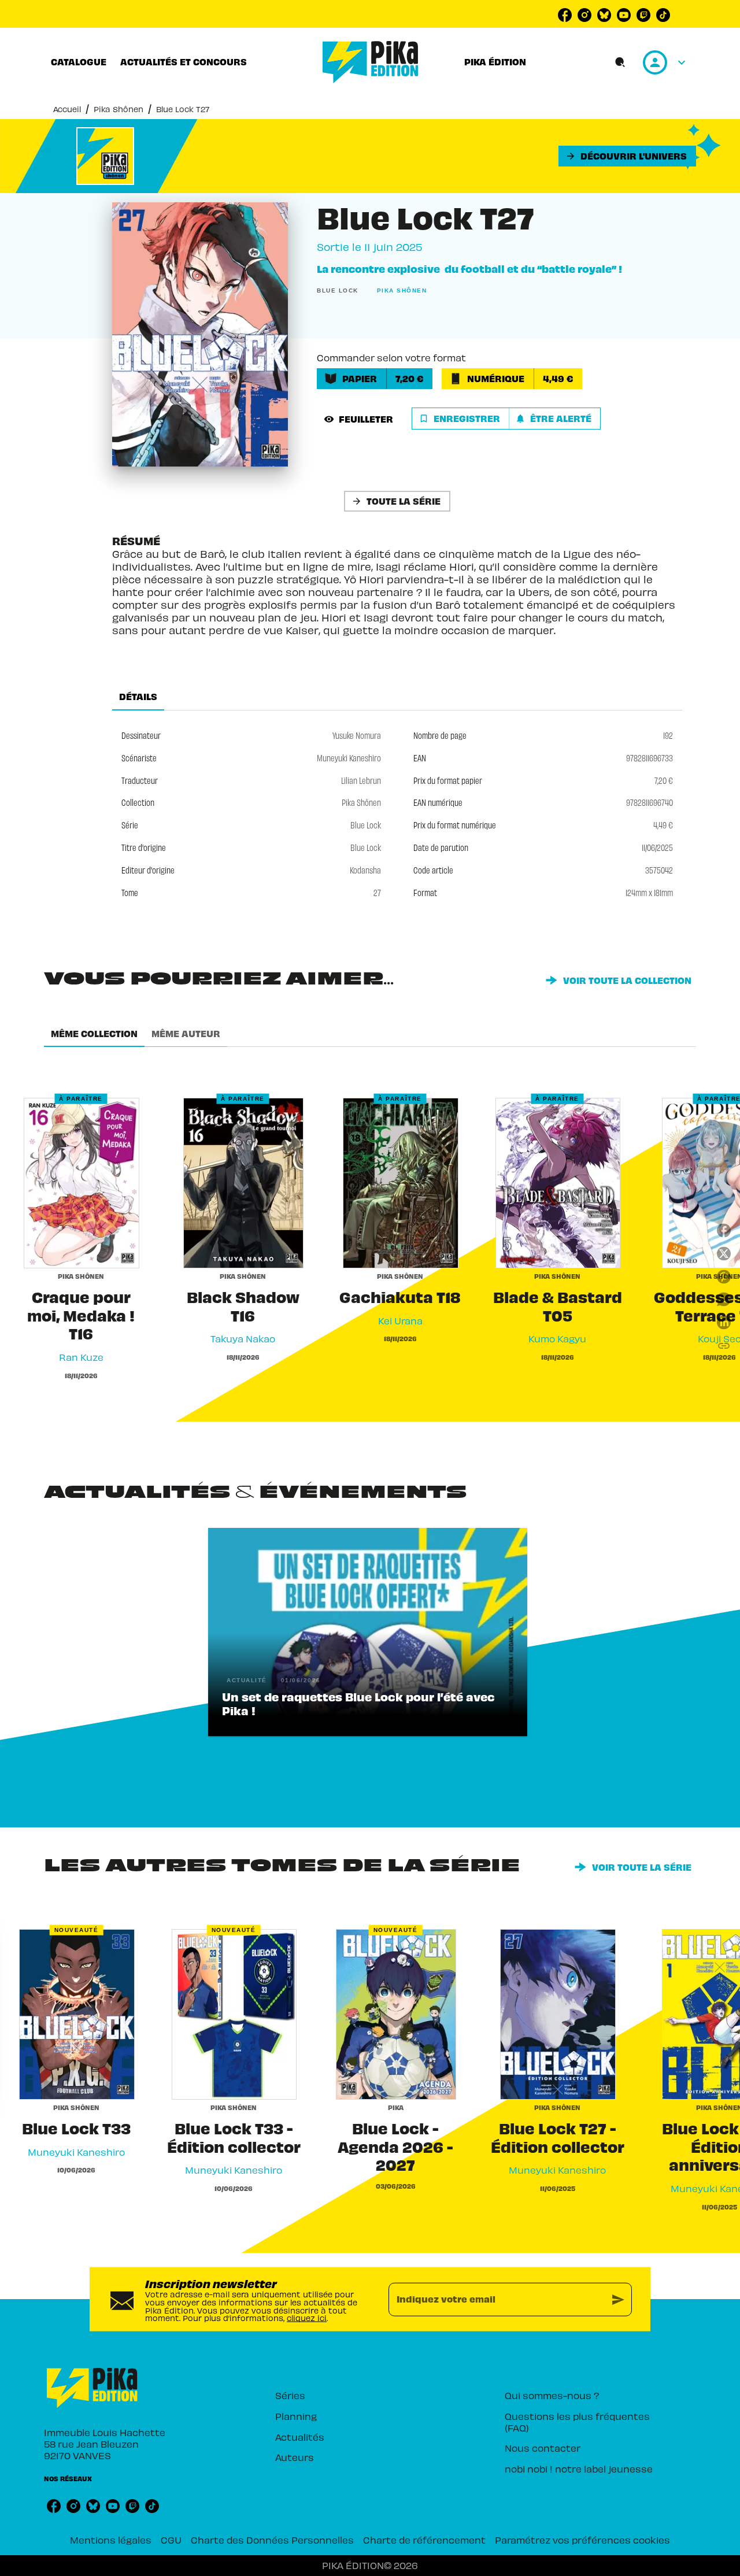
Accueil (67, 109)
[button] (627, 156)
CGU (171, 2540)
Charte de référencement (424, 2540)
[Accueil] (371, 62)
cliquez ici (307, 2318)
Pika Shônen (119, 109)
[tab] (79, 62)
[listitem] (565, 15)
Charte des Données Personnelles (272, 2540)
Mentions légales (111, 2540)
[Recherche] (620, 62)
